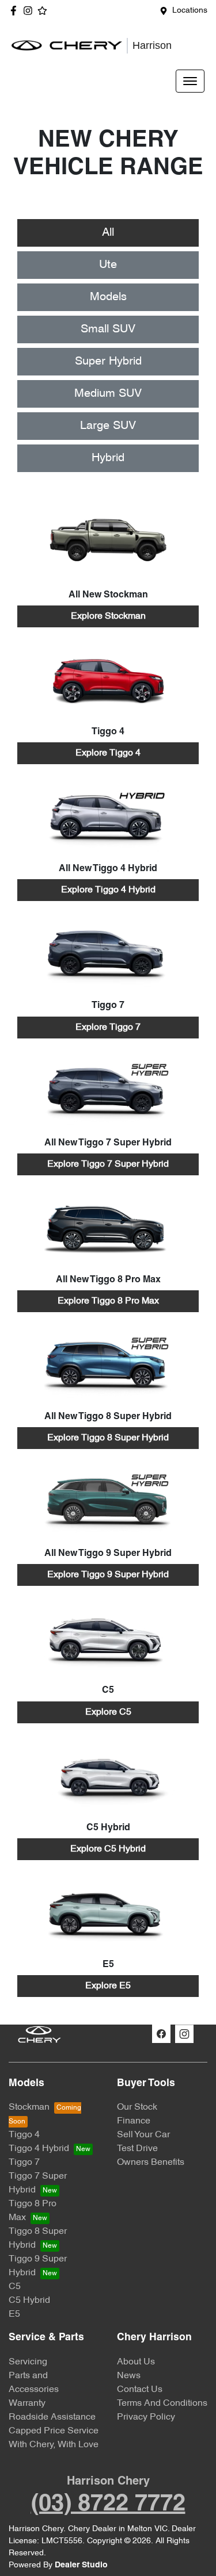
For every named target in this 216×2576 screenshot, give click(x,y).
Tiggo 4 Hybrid (39, 2149)
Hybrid (108, 458)
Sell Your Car (143, 2135)
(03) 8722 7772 (108, 2504)
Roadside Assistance (52, 2417)
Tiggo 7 (24, 2163)
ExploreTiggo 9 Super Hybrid (108, 1575)
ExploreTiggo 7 (108, 1028)
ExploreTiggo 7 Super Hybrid (108, 1164)
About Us (136, 2362)
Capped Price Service (54, 2431)
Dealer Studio (81, 2565)
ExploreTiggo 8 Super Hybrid (108, 1438)
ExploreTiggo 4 (108, 753)
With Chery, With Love (54, 2445)
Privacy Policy (146, 2417)
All (108, 233)
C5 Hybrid (29, 2301)
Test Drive (137, 2149)
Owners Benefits (151, 2163)
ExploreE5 (108, 1986)
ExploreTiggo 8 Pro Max (108, 1301)
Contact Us (140, 2390)
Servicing (28, 2362)
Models (108, 297)
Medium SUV (108, 394)
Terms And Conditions (162, 2403)
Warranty (27, 2403)
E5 (14, 2314)
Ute (108, 265)
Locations (190, 11)
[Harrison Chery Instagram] (30, 11)
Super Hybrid (108, 362)
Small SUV (108, 329)
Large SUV (108, 426)
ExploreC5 (108, 1712)
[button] (190, 81)
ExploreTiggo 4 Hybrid (108, 890)
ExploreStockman (108, 616)
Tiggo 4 (24, 2135)
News (129, 2376)
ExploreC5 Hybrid (108, 1849)
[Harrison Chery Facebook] (16, 11)
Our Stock (137, 2107)
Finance (134, 2121)
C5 (15, 2287)
